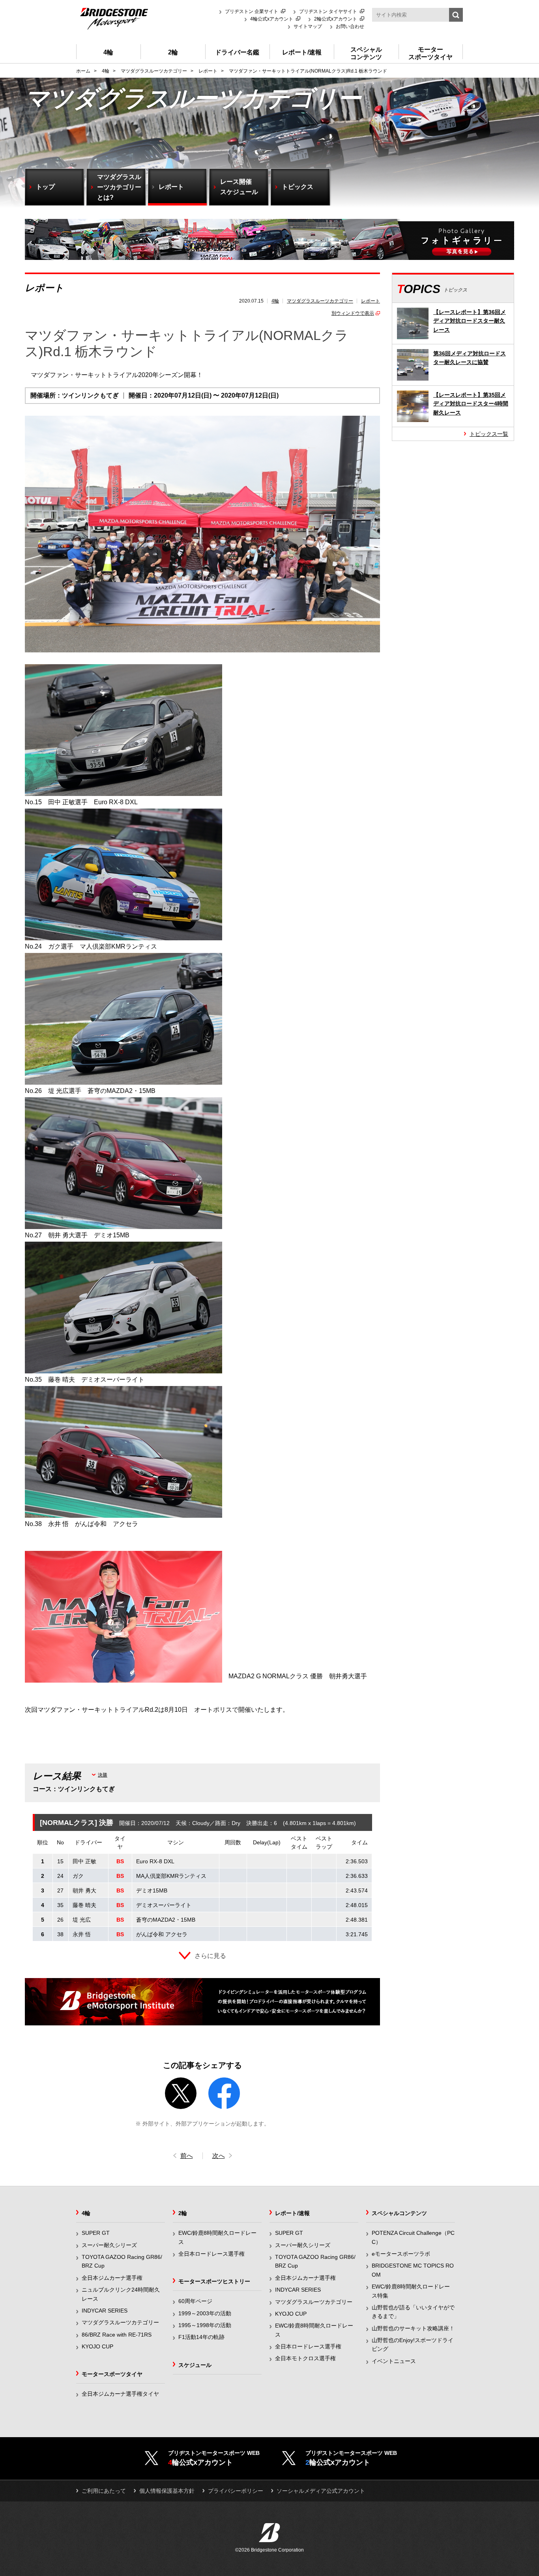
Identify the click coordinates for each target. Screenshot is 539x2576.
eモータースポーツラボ (401, 2254)
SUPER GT (96, 2233)
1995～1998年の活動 (205, 2325)
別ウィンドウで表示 (353, 313)
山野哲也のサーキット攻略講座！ (413, 2328)
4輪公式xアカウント (272, 19)
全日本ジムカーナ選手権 (112, 2278)
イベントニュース (394, 2361)
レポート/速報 (292, 2213)
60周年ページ (195, 2301)
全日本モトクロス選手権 (305, 2358)
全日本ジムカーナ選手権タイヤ (120, 2394)
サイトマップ (308, 26)
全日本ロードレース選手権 (211, 2254)
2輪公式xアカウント (336, 19)
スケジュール (195, 2365)
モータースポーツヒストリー (214, 2281)
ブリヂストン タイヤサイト (328, 11)
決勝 (103, 1775)
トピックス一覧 (489, 434)
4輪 (275, 301)
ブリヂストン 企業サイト (252, 11)
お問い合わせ (350, 26)
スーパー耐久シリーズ (109, 2245)
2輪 (183, 2213)
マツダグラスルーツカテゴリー (320, 301)
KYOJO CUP (97, 2346)
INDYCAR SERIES (105, 2311)
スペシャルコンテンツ (399, 2213)
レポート (371, 301)
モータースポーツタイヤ (112, 2374)
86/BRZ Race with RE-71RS (117, 2335)
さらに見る (210, 1956)
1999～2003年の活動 (205, 2313)
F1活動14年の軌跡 (201, 2337)
